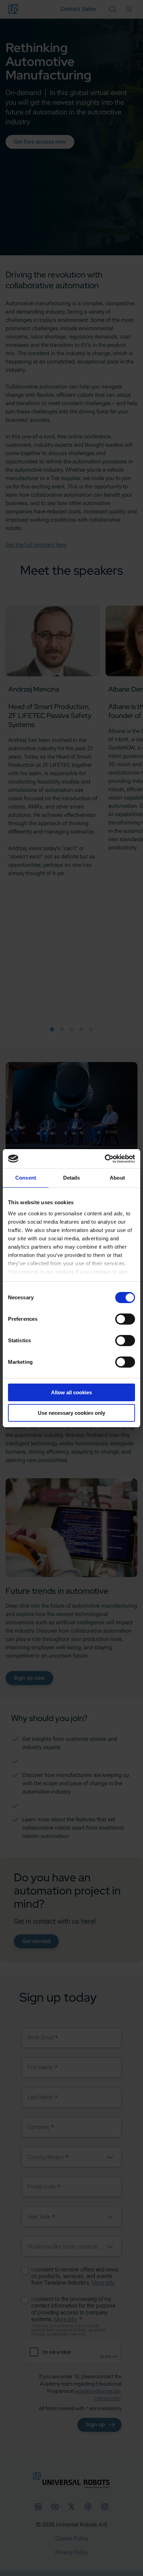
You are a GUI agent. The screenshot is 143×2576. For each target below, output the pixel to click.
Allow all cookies (71, 1392)
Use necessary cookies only (71, 1413)
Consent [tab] (26, 1178)
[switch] (125, 1319)
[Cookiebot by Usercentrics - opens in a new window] (105, 1159)
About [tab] (117, 1178)
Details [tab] (72, 1178)
